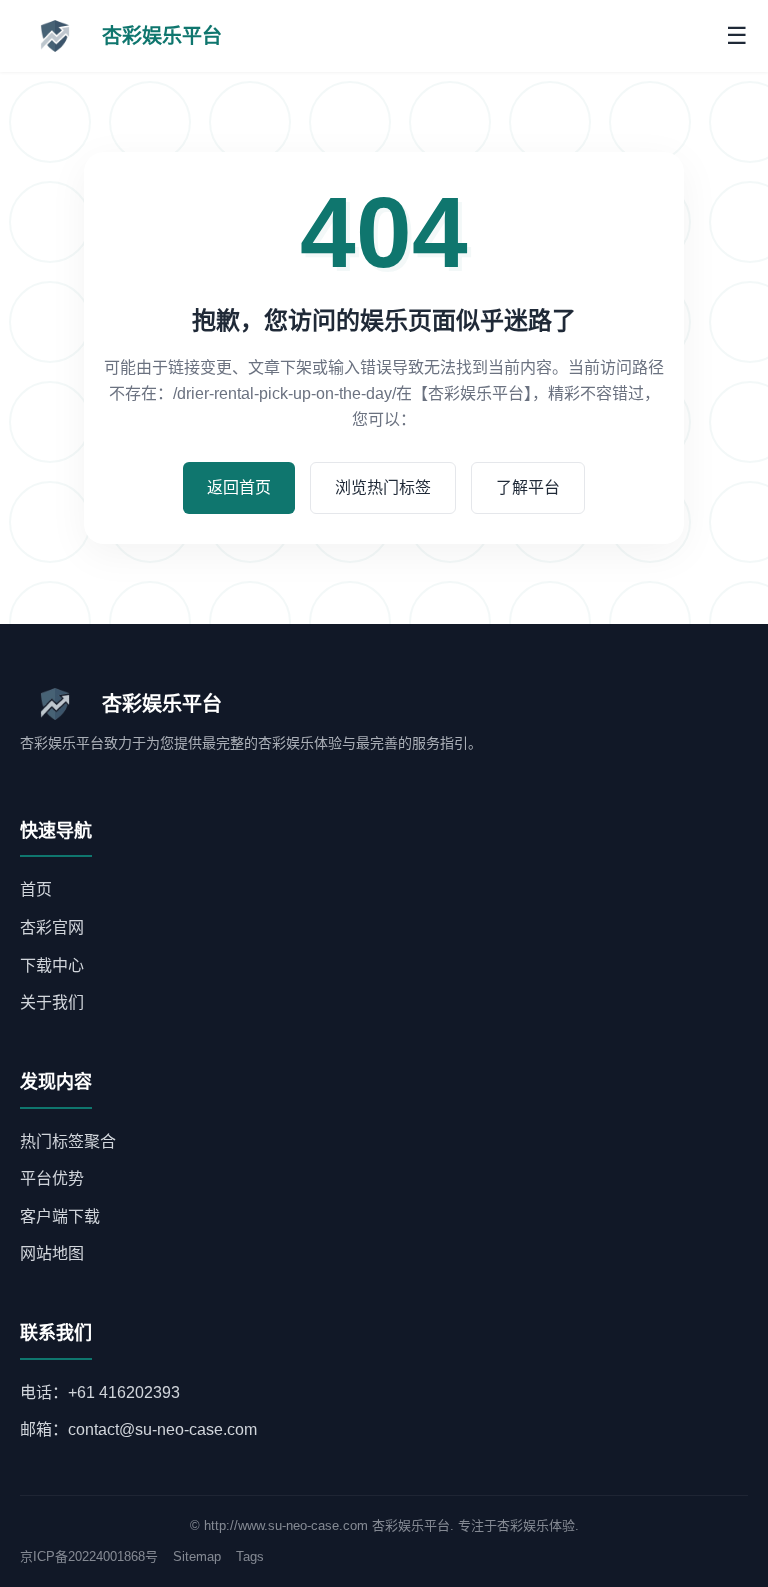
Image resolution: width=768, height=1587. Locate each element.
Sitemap (197, 1556)
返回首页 (239, 487)
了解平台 (528, 487)
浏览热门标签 (383, 487)
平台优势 (52, 1178)
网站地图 (52, 1253)
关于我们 (52, 1002)
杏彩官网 (52, 927)
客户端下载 (60, 1216)
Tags (250, 1556)
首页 (36, 889)
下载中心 (52, 965)
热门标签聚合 (68, 1141)
